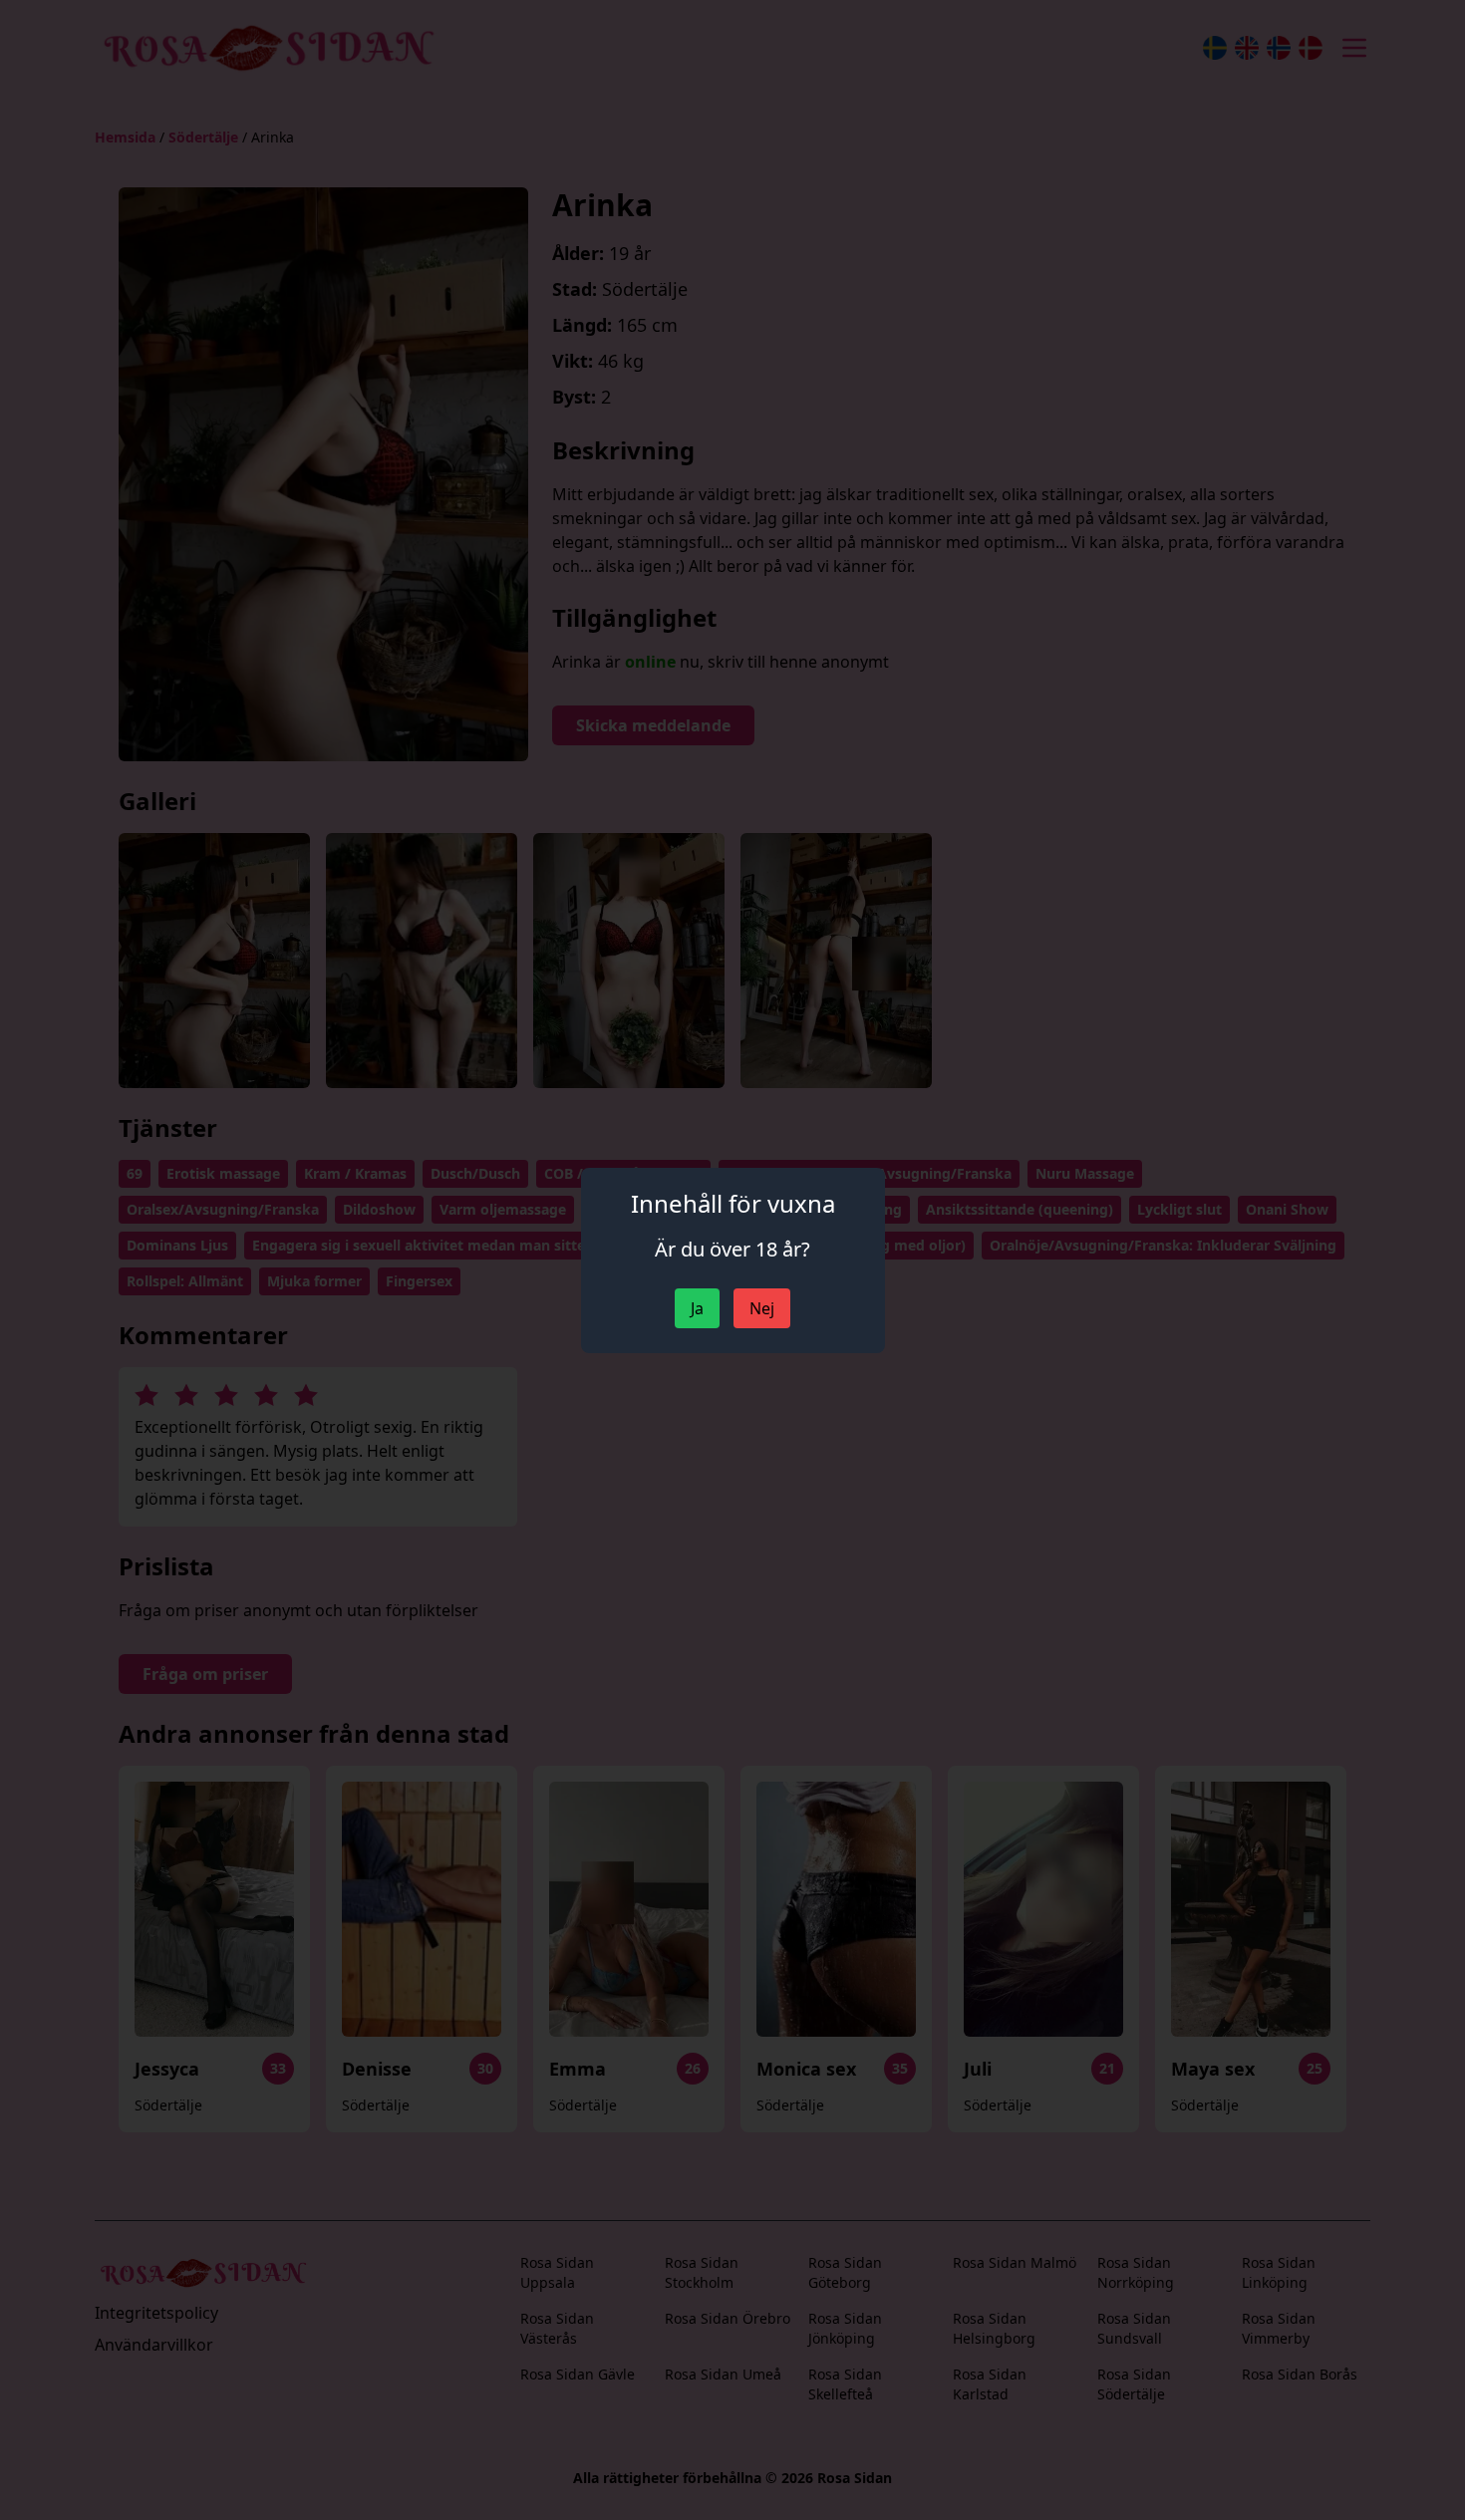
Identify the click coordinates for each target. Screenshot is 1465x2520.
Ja (697, 1308)
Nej (762, 1308)
